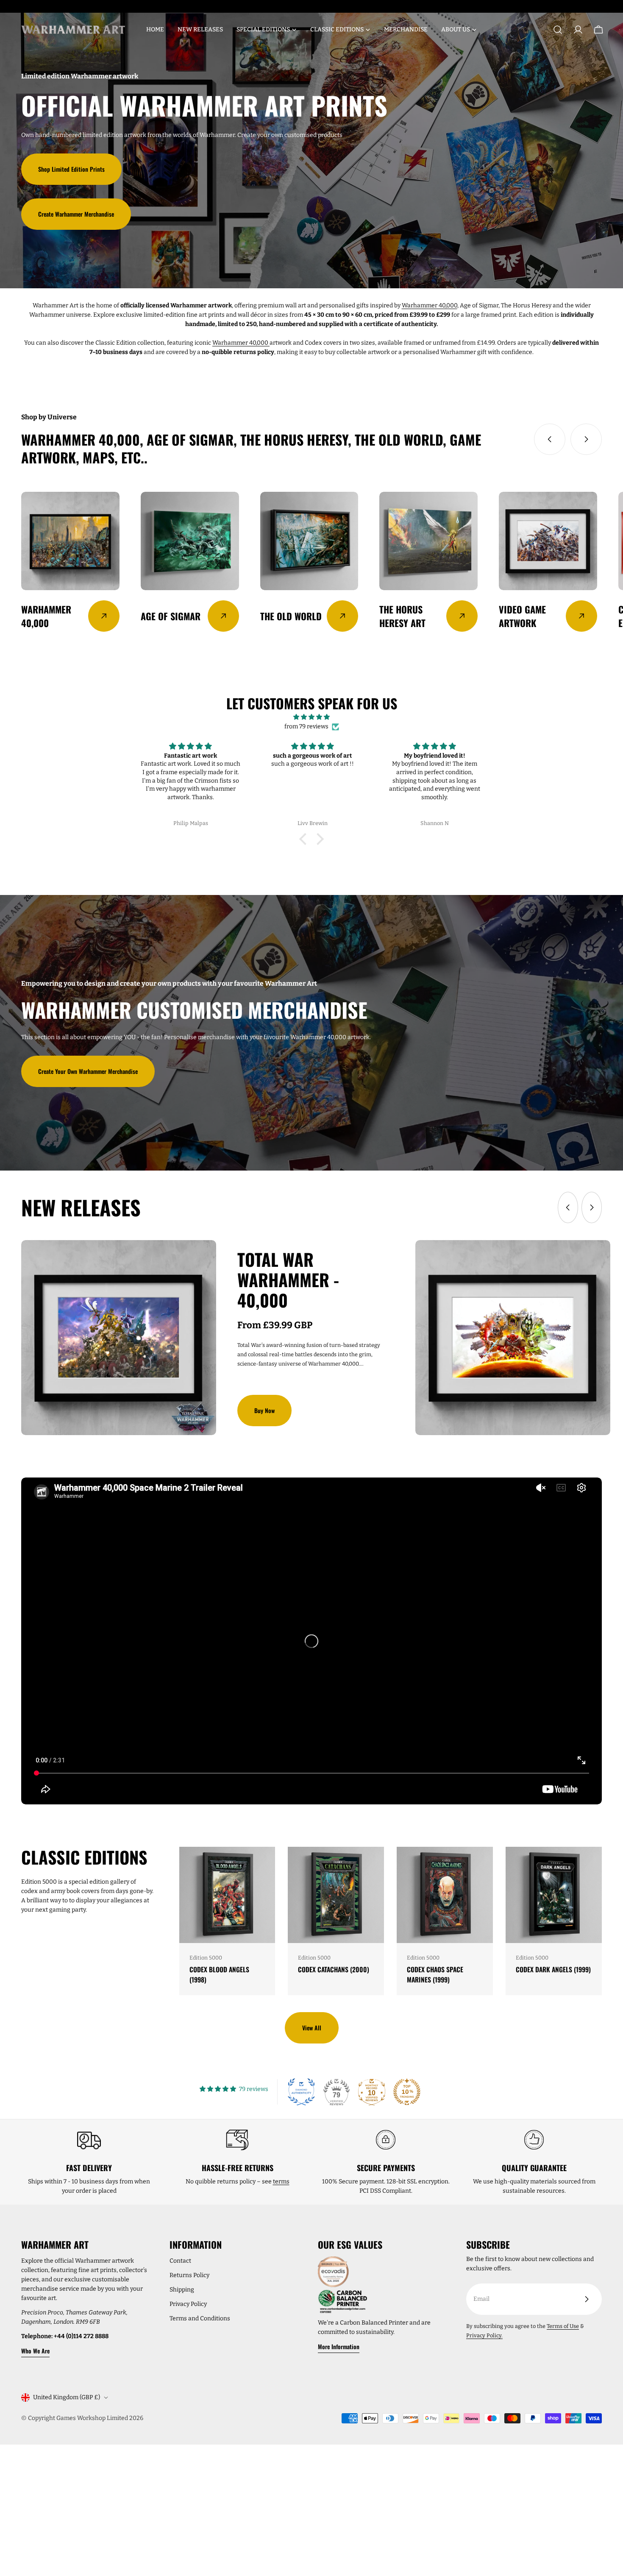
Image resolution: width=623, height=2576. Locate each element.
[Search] (558, 30)
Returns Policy (189, 2275)
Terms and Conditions (200, 2318)
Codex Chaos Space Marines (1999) (435, 1974)
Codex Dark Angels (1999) (553, 1969)
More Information (339, 2346)
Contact (180, 2261)
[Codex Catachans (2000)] (336, 1895)
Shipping (182, 2290)
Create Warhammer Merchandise (76, 214)
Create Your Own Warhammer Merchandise (88, 1071)
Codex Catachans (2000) (334, 1969)
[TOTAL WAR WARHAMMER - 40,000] (119, 1338)
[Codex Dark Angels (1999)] (554, 1895)
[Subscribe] (587, 2299)
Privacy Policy (188, 2304)
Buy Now (264, 1410)
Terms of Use (563, 2326)
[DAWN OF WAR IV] (513, 1338)
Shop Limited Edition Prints (71, 169)
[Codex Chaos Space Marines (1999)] (445, 1895)
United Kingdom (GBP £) (67, 2397)
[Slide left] (550, 439)
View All (312, 2028)
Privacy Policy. (484, 2335)
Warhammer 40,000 (430, 305)
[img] (311, 717)
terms (281, 2182)
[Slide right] (586, 439)
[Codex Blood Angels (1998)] (227, 1895)
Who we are (35, 2351)
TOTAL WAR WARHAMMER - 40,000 (288, 1280)
